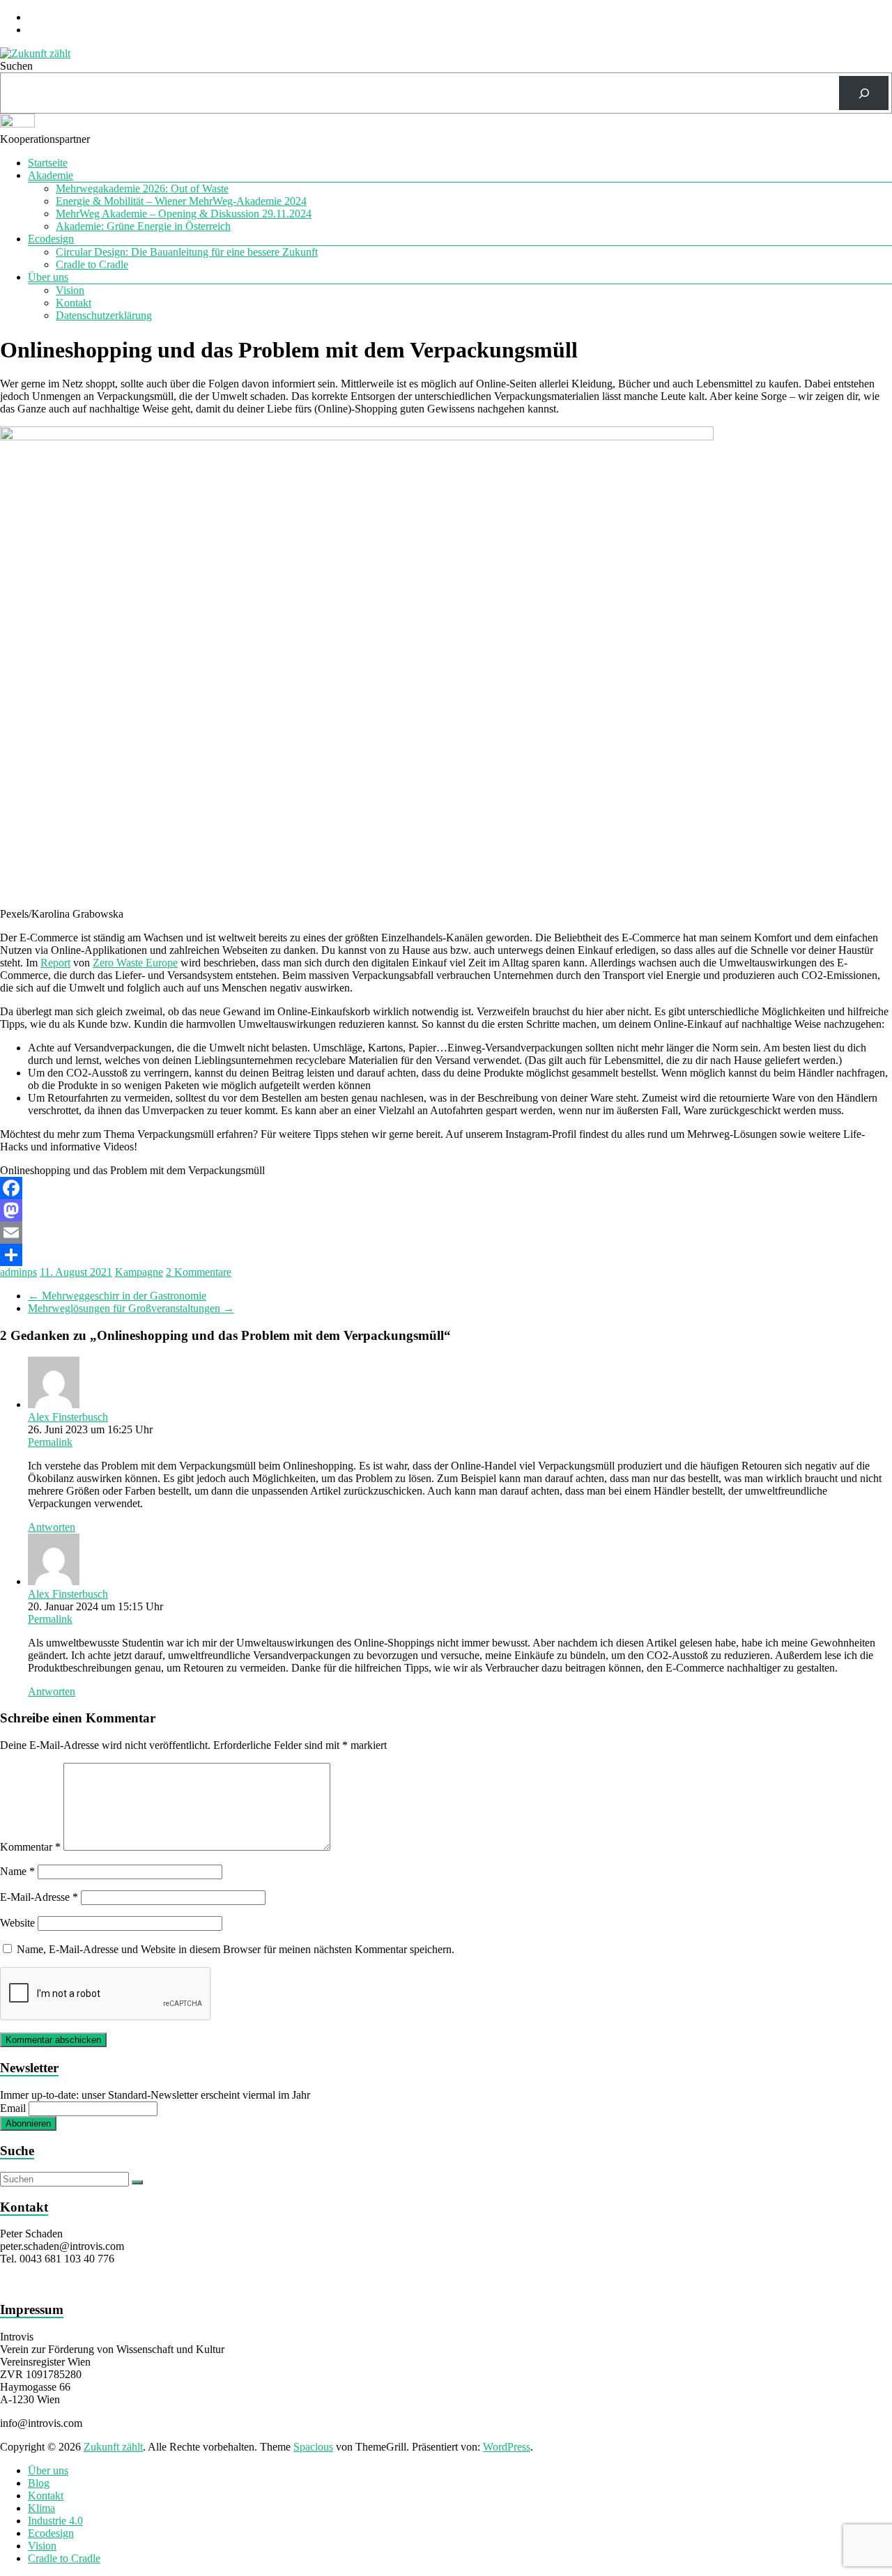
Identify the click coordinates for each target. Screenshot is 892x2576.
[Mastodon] (446, 1210)
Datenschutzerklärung (104, 315)
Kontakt (74, 303)
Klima (41, 2508)
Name (17, 1871)
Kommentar (30, 1847)
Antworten (52, 1527)
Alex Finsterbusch (68, 1417)
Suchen (16, 66)
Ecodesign (51, 239)
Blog (39, 2483)
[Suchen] (864, 93)
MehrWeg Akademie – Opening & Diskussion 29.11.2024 (184, 214)
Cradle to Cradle (92, 264)
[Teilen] (446, 1255)
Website (17, 1923)
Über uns (48, 277)
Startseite (48, 163)
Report (55, 963)
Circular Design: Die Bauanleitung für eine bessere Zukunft (187, 252)
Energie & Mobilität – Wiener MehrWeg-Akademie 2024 (181, 201)
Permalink (50, 1442)
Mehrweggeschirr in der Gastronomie (117, 1296)
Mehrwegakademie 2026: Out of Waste (142, 188)
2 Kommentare (199, 1272)
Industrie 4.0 (55, 2521)
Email (13, 2108)
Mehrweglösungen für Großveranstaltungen (131, 1308)
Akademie (51, 175)
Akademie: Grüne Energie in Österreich (143, 226)
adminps (18, 1272)
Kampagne (139, 1272)
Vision (70, 290)
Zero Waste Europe (135, 963)
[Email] (446, 1233)
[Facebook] (446, 1188)
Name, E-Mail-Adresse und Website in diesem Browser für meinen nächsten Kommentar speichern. (236, 1949)
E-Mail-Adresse (39, 1897)
